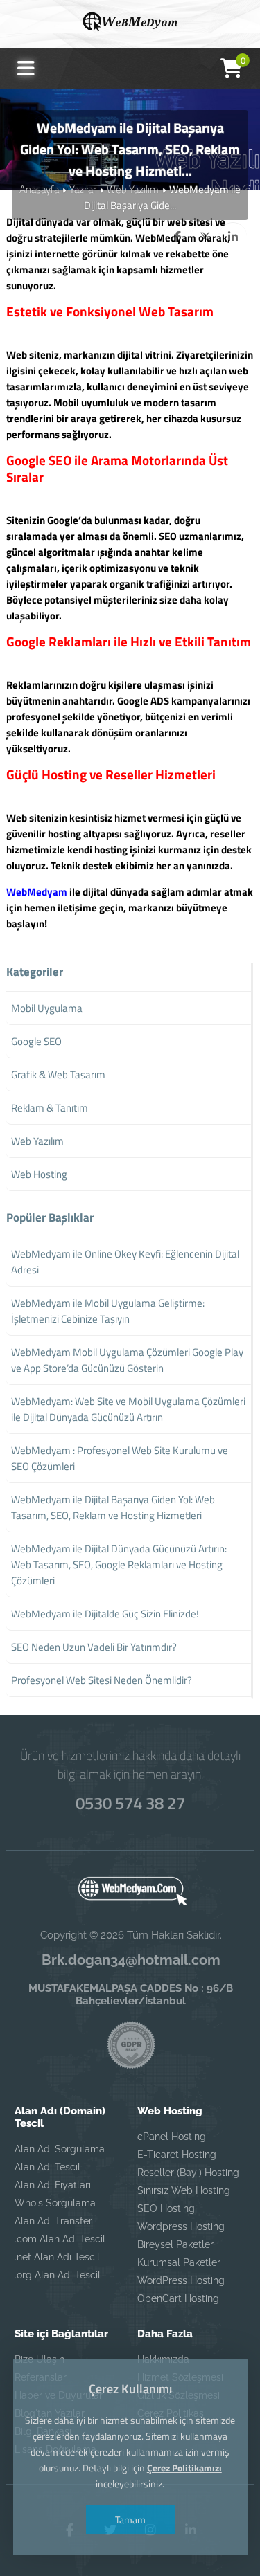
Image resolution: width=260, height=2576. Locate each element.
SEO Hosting (166, 2208)
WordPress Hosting (181, 2280)
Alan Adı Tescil (47, 2167)
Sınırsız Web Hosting (184, 2190)
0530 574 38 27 (130, 1803)
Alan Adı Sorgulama (60, 2149)
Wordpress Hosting (181, 2226)
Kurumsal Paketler (179, 2262)
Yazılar (83, 189)
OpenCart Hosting (178, 2298)
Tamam (130, 2520)
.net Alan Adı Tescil (57, 2257)
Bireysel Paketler (175, 2244)
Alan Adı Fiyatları (53, 2185)
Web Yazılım (133, 189)
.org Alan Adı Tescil (58, 2275)
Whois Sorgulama (55, 2203)
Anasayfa (39, 189)
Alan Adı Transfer (53, 2221)
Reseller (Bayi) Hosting (188, 2173)
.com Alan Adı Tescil (60, 2239)
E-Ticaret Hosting (177, 2155)
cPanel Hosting (172, 2137)
